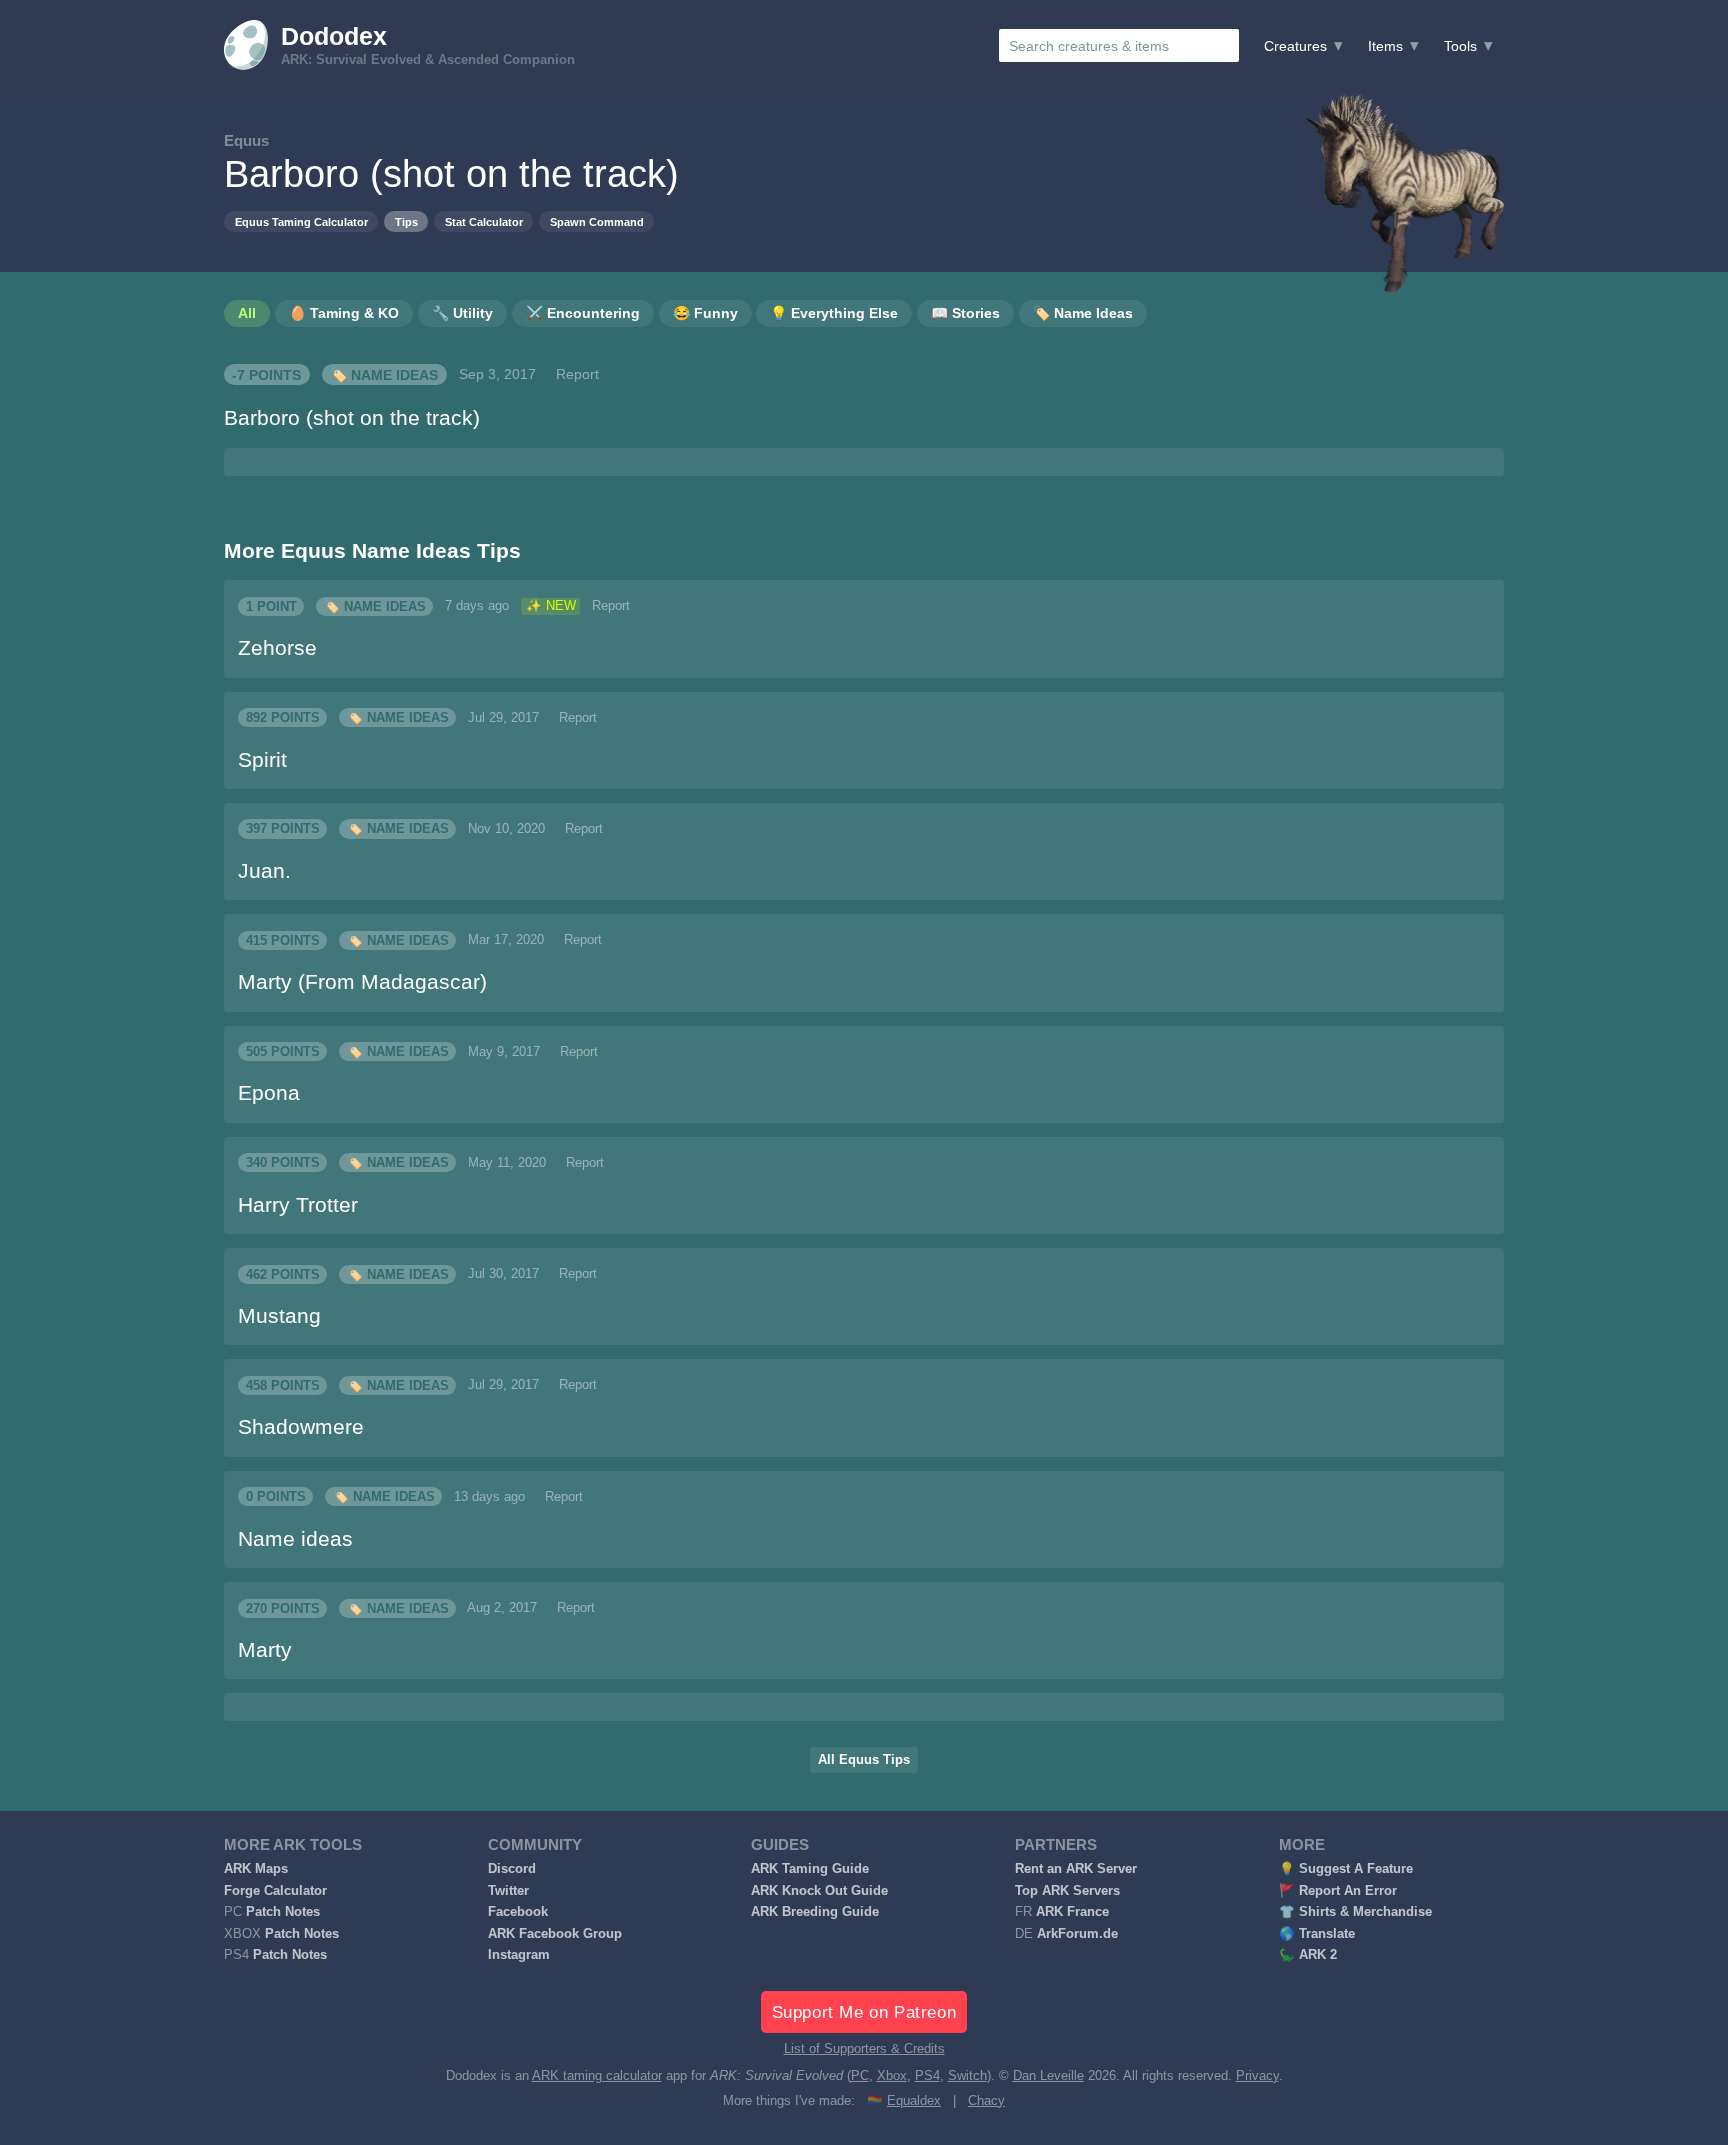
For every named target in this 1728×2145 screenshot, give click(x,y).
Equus (246, 140)
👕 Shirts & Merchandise (1355, 1912)
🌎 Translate (1317, 1934)
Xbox (892, 2076)
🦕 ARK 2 (1308, 1955)
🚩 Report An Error (1338, 1891)
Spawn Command (597, 222)
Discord (512, 1869)
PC (860, 2076)
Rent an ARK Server (1076, 1869)
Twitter (508, 1891)
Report (577, 374)
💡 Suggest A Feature (1346, 1869)
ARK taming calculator (597, 2076)
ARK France (1072, 1912)
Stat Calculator (484, 222)
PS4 (927, 2076)
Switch (967, 2076)
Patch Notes (283, 1912)
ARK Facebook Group (555, 1934)
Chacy (986, 2101)
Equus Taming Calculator (301, 222)
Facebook (518, 1912)
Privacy (1257, 2076)
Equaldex (914, 2101)
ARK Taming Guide (810, 1869)
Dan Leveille (1048, 2076)
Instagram (519, 1955)
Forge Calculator (275, 1891)
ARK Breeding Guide (815, 1912)
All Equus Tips (864, 1760)
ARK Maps (256, 1869)
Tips (406, 222)
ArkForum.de (1077, 1934)
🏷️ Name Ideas (384, 374)
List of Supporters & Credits (864, 2049)
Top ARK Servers (1067, 1891)
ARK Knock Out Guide (819, 1891)
